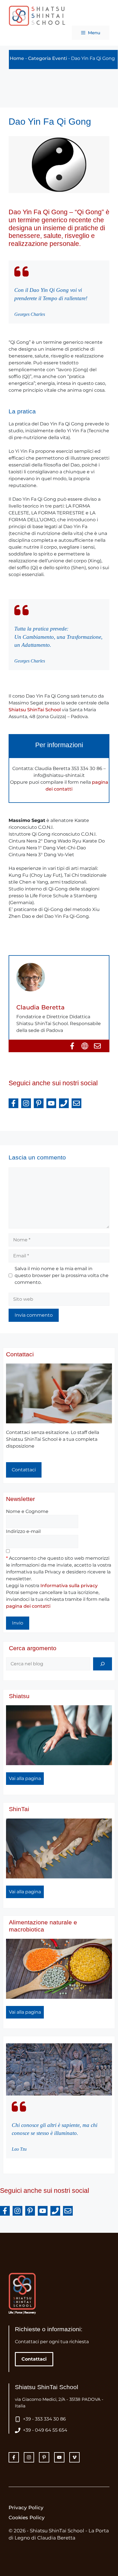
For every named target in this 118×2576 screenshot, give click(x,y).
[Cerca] (103, 1664)
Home (17, 58)
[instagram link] (14, 2457)
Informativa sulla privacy (69, 1586)
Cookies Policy (27, 2518)
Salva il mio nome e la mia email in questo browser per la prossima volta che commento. (62, 1275)
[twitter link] (29, 2457)
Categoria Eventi (48, 58)
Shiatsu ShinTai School (35, 710)
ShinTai (19, 1809)
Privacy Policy (26, 2508)
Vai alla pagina (25, 1778)
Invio (18, 1623)
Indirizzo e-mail (23, 1531)
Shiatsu (19, 1696)
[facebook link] (44, 2457)
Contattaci (20, 1354)
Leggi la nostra (52, 1586)
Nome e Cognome (27, 1511)
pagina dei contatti (28, 1606)
